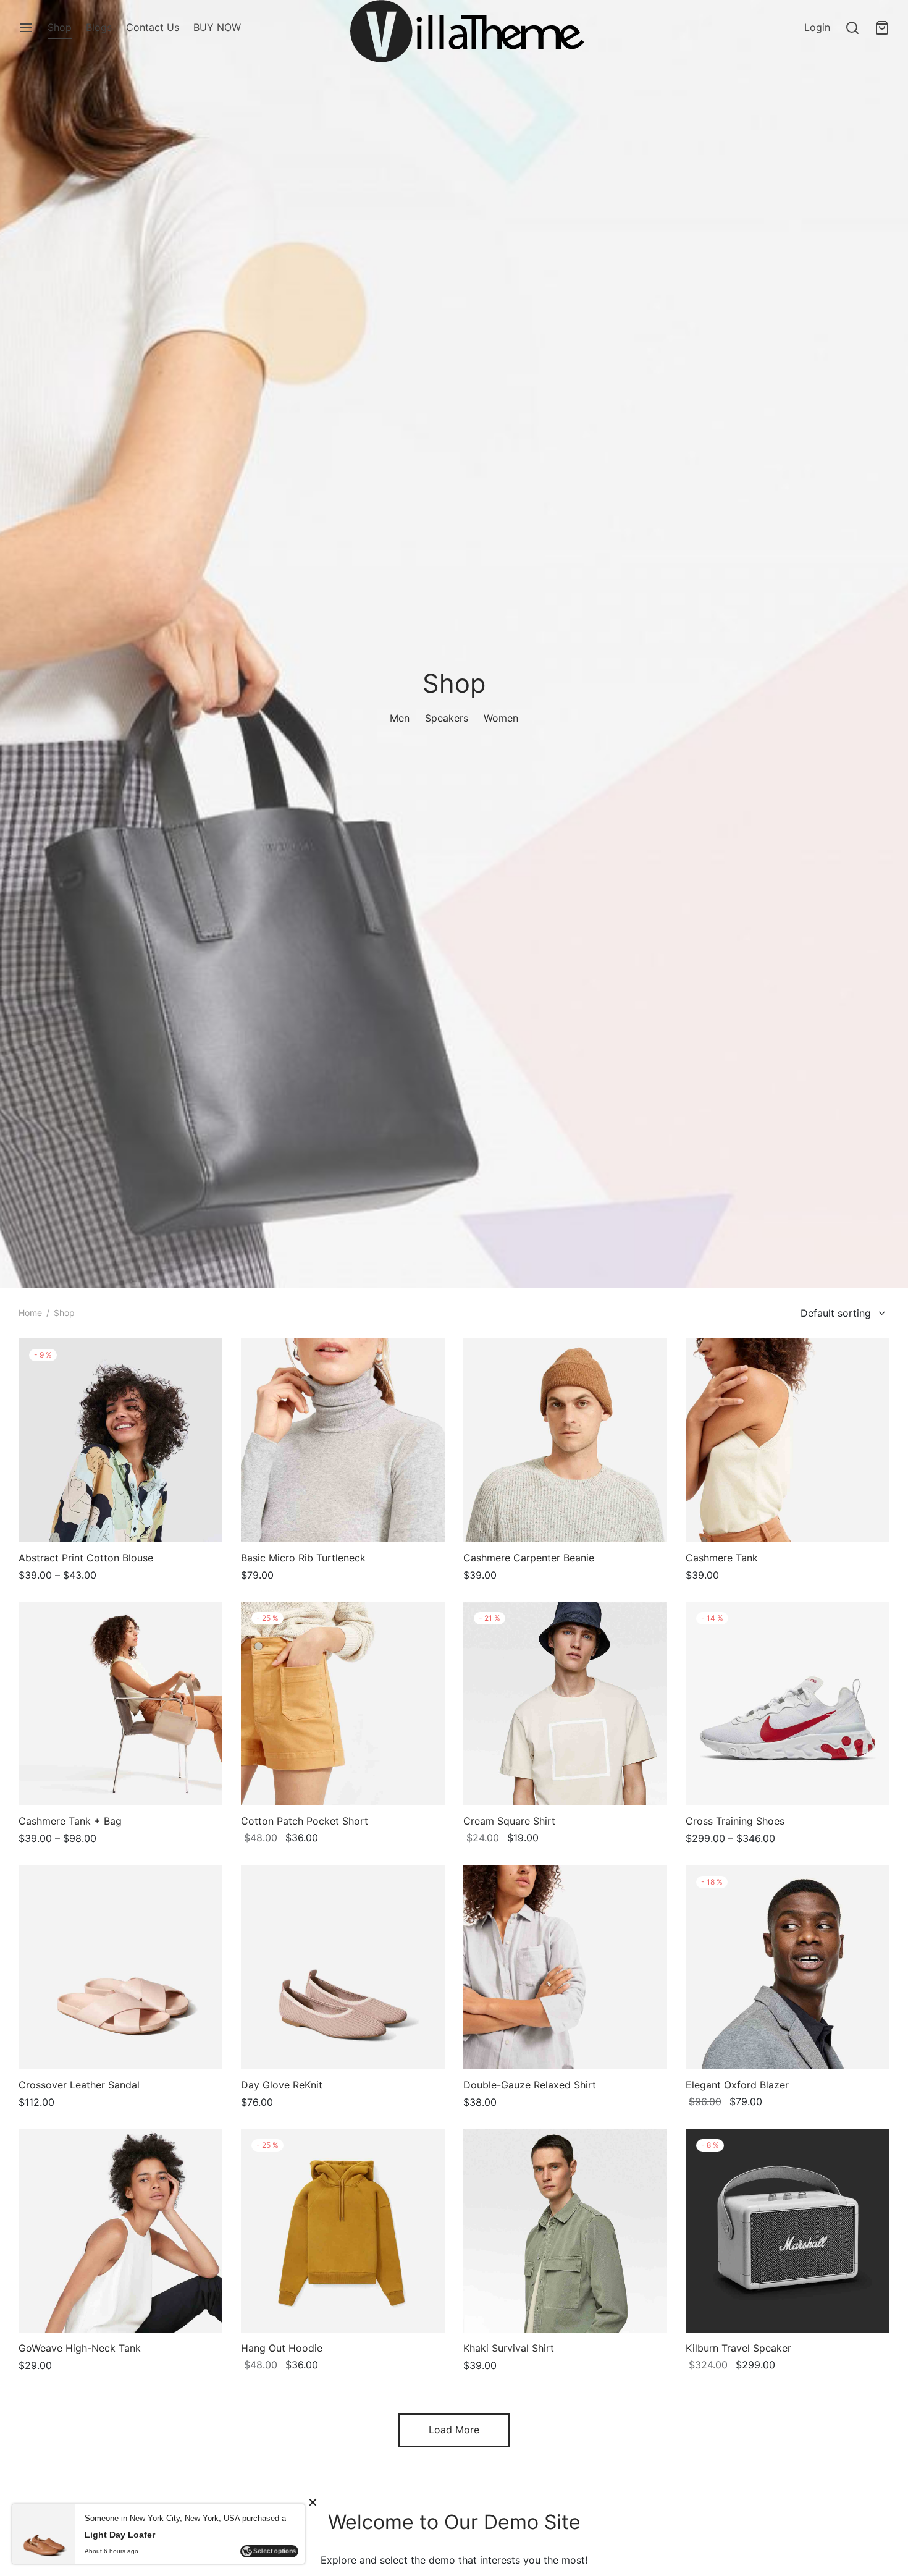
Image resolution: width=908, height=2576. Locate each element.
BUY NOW (217, 27)
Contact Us (153, 27)
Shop (60, 27)
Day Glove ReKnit (282, 2085)
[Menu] (26, 28)
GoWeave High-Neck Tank (80, 2348)
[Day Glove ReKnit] (343, 1967)
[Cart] (882, 28)
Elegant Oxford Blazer (737, 2085)
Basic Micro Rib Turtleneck (303, 1558)
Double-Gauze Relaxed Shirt (530, 2085)
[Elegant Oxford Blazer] (788, 1967)
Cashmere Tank (722, 1558)
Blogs (99, 27)
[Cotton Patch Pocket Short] (343, 1704)
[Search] (852, 28)
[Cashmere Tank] (788, 1440)
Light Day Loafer (120, 2541)
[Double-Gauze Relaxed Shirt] (565, 1967)
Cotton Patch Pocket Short (305, 1821)
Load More (454, 2430)
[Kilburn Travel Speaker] (788, 2231)
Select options (275, 2557)
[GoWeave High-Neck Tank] (120, 2231)
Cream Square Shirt (509, 1821)
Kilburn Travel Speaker (738, 2348)
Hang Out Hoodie (282, 2348)
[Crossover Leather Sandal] (120, 1967)
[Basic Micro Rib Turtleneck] (343, 1440)
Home (30, 1313)
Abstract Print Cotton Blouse (86, 1558)
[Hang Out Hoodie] (343, 2231)
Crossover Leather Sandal (79, 2085)
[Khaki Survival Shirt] (565, 2231)
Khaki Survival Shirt (509, 2348)
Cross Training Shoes (735, 1821)
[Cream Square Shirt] (565, 1704)
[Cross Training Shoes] (788, 1704)
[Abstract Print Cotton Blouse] (120, 1440)
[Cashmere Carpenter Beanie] (565, 1440)
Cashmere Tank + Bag (70, 1821)
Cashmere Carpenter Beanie (529, 1558)
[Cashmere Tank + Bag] (120, 1704)
